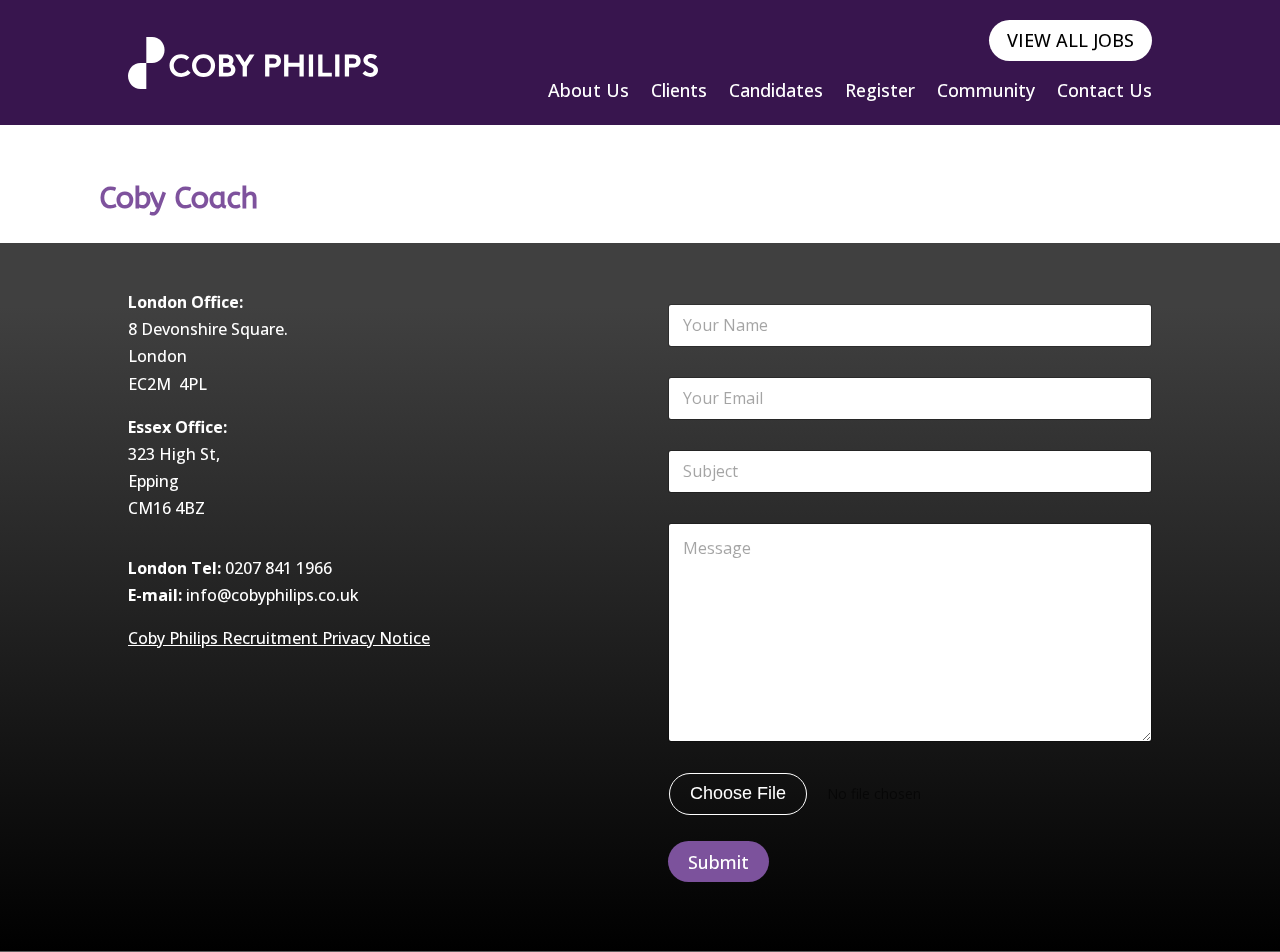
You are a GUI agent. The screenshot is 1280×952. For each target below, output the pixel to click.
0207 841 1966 (278, 568)
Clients (679, 92)
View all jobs (1070, 40)
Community (986, 92)
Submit (718, 862)
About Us (588, 92)
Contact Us (1104, 92)
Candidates (776, 92)
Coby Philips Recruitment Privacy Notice (279, 638)
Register (880, 92)
